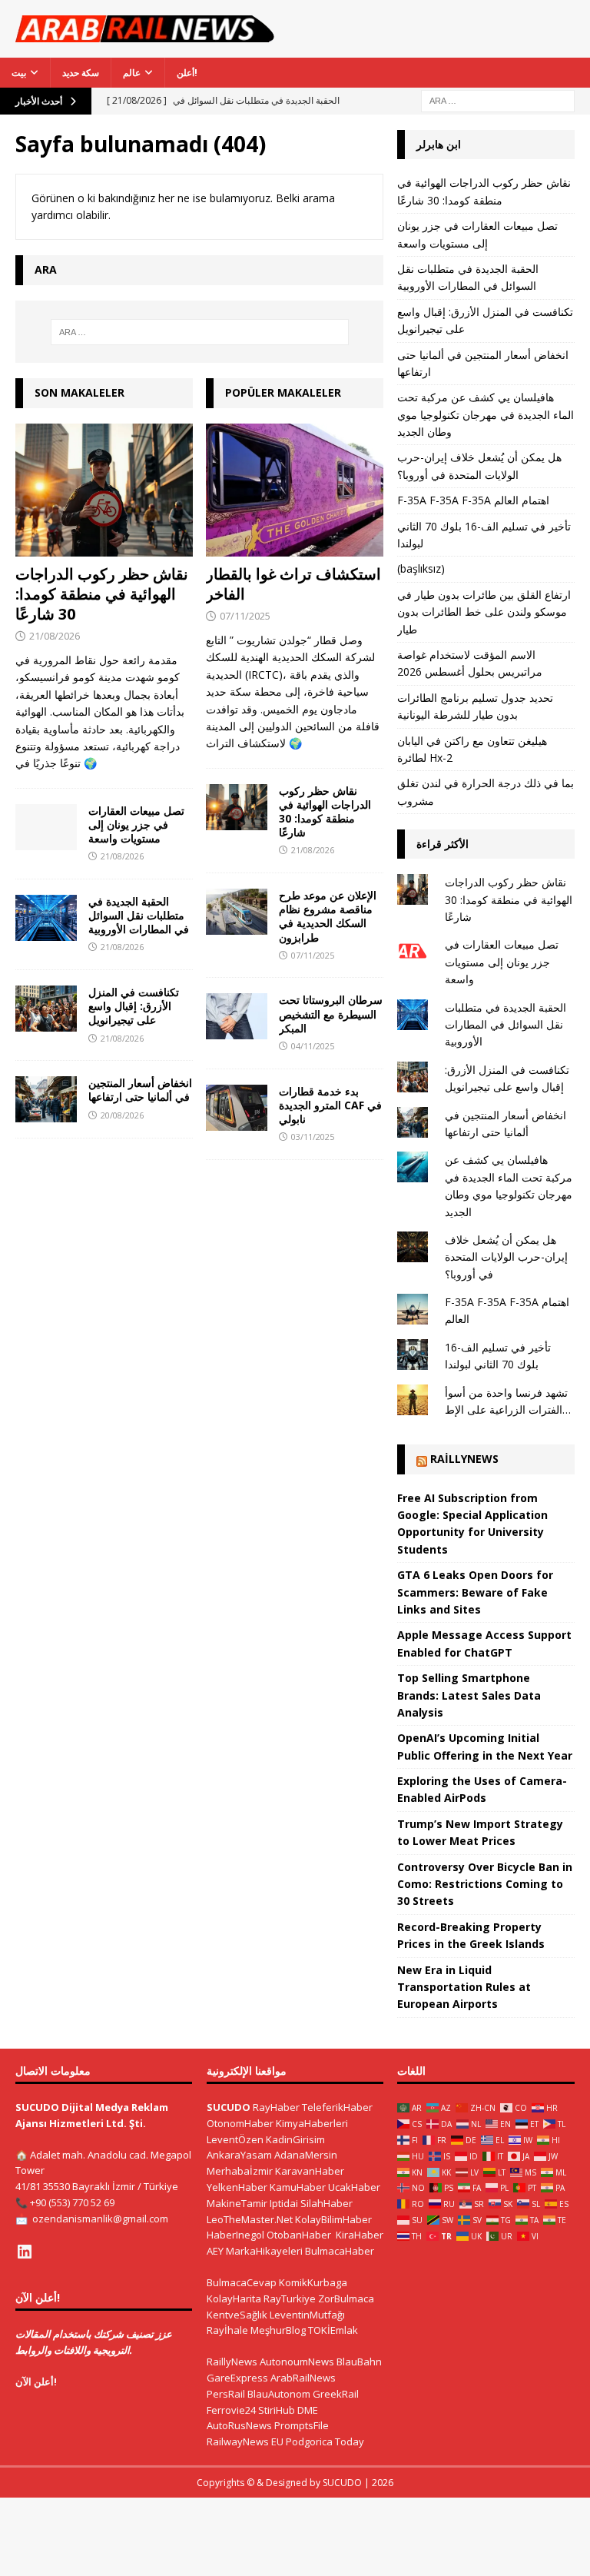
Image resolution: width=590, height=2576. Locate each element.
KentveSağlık (237, 2315)
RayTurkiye (290, 2298)
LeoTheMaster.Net (250, 2219)
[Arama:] (498, 100)
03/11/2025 (313, 1137)
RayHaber (276, 2107)
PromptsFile (302, 2425)
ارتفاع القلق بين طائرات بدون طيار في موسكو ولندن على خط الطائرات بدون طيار (484, 612)
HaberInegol (235, 2235)
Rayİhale (227, 2330)
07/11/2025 (245, 616)
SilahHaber (326, 2203)
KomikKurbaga (313, 2282)
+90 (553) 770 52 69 (72, 2202)
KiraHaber (360, 2235)
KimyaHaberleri (312, 2123)
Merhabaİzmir (240, 2171)
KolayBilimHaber (333, 2219)
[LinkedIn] (25, 2252)
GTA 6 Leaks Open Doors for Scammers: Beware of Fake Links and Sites (475, 1592)
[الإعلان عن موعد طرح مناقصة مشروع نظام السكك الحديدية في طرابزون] (237, 912)
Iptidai (284, 2203)
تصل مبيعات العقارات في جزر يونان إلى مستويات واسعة (136, 824)
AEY (215, 2251)
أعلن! (187, 73)
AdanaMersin (306, 2155)
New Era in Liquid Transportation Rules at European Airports (464, 1987)
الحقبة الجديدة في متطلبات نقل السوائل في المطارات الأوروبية (139, 915)
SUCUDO (229, 2107)
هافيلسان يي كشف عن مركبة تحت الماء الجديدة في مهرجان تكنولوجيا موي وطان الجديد (486, 414)
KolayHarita (234, 2298)
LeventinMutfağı (307, 2315)
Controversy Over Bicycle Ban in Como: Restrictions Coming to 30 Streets (485, 1884)
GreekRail (336, 2394)
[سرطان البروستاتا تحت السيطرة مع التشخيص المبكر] (237, 1016)
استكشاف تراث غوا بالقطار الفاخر (293, 584)
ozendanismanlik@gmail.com (100, 2219)
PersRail (226, 2394)
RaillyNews (464, 1459)
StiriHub (277, 2410)
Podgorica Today (325, 2441)
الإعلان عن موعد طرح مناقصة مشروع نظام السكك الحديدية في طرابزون (328, 916)
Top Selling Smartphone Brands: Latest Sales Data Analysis (469, 1695)
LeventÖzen (235, 2139)
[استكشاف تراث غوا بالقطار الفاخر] (295, 490)
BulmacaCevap (242, 2282)
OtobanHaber (299, 2235)
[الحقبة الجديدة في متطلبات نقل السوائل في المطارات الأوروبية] (46, 918)
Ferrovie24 (231, 2410)
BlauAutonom (279, 2394)
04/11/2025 (313, 1046)
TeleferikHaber (337, 2107)
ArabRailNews (303, 2378)
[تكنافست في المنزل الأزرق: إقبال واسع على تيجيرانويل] (46, 1009)
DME (308, 2410)
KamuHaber (298, 2187)
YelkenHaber (237, 2187)
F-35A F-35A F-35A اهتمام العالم (473, 500)
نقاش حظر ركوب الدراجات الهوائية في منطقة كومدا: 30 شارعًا (102, 594)
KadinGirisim (295, 2139)
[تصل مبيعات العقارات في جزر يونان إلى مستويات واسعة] (46, 827)
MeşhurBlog (278, 2330)
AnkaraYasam (239, 2155)
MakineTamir (237, 2203)
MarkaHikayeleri (264, 2251)
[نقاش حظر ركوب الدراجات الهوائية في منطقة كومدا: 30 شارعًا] (104, 490)
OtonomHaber (240, 2123)
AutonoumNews (297, 2362)
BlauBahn (359, 2362)
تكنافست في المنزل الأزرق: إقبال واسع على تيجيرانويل (134, 1006)
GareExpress (237, 2378)
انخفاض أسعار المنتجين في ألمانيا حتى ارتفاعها (140, 1090)
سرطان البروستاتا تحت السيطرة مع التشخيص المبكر (331, 1014)
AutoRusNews (239, 2425)
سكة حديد (81, 73)
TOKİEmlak (333, 2330)
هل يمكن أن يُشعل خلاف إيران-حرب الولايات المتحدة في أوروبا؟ (506, 1257)
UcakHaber (354, 2187)
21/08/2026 (55, 636)
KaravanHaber (310, 2171)
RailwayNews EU (245, 2441)
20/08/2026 (122, 1115)
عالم (132, 73)
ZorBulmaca (346, 2298)
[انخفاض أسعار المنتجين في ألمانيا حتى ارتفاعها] (46, 1099)
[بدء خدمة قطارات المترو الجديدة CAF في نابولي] (237, 1108)
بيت (19, 73)
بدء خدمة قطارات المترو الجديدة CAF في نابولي (330, 1105)
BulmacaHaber (340, 2251)
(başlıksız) (421, 568)
